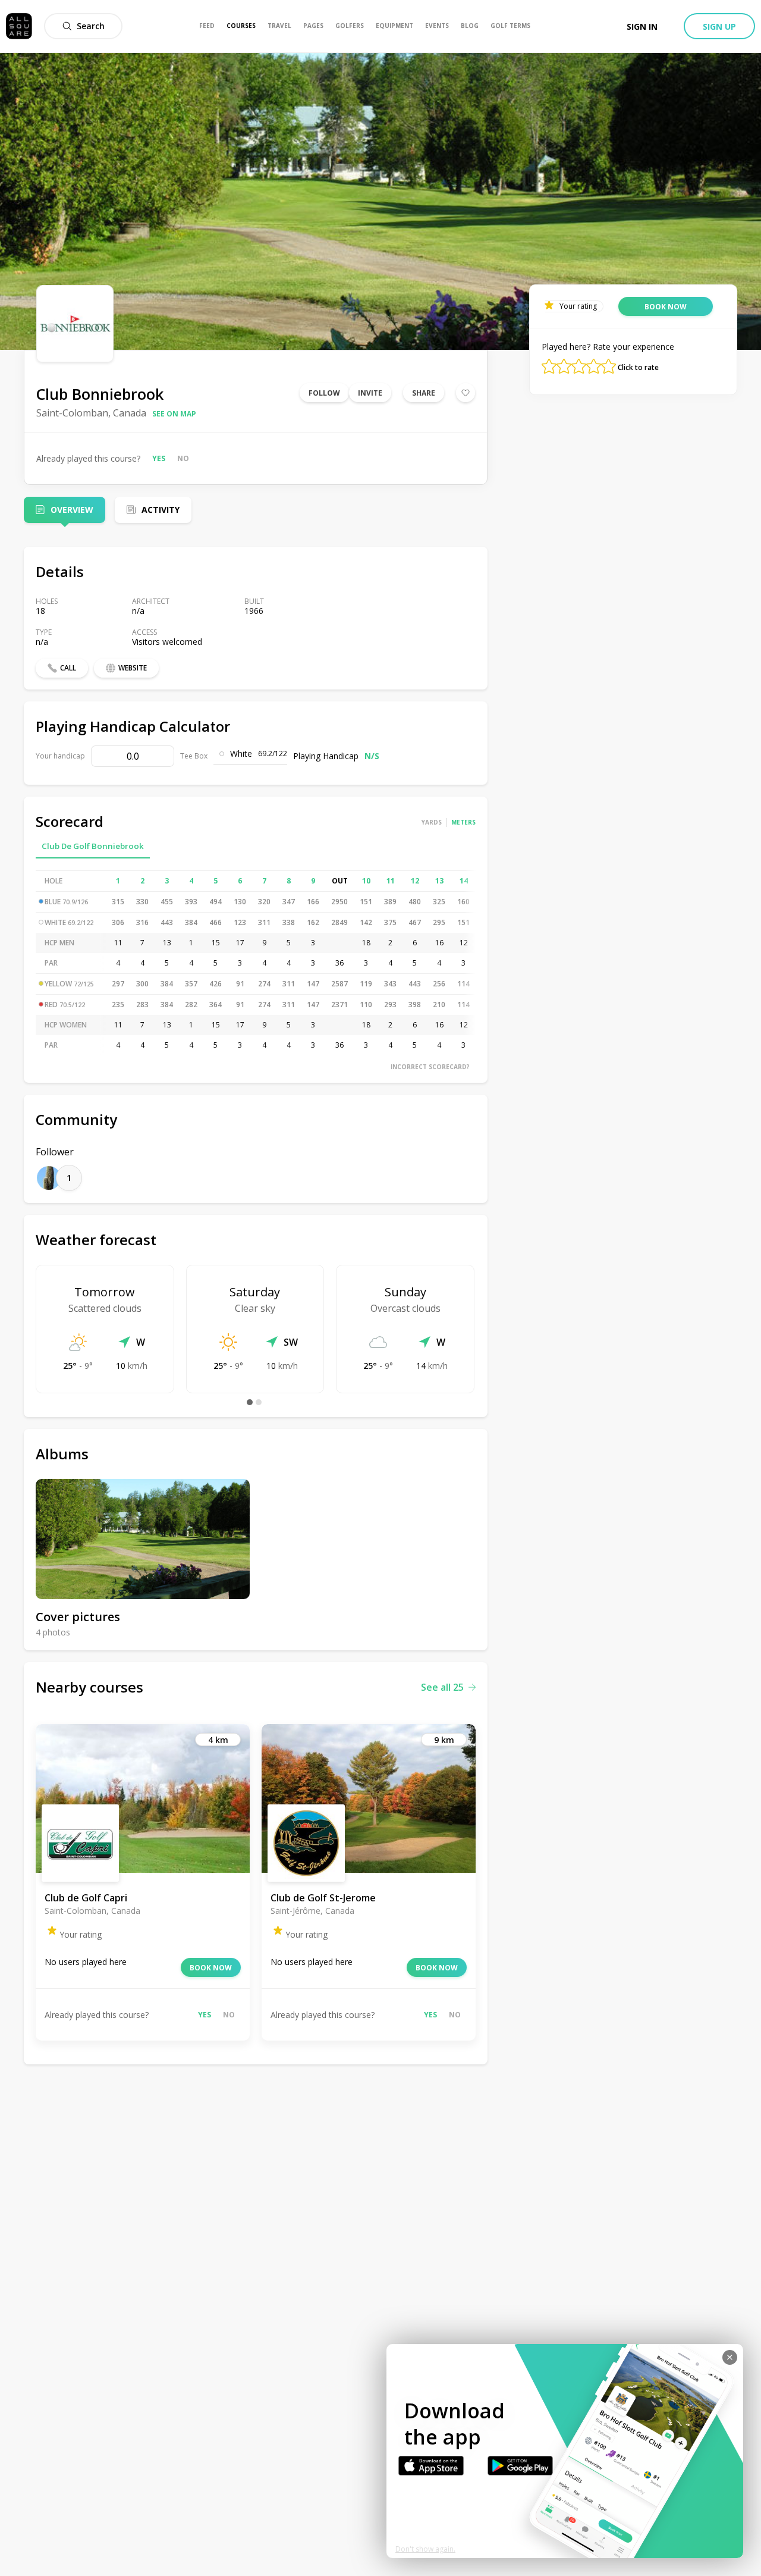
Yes (159, 458)
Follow (324, 393)
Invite (370, 393)
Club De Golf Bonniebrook (93, 846)
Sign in (642, 26)
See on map (174, 414)
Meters (463, 822)
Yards (432, 822)
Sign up (719, 26)
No (183, 458)
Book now (211, 1968)
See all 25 (442, 1687)
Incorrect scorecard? (430, 1067)
